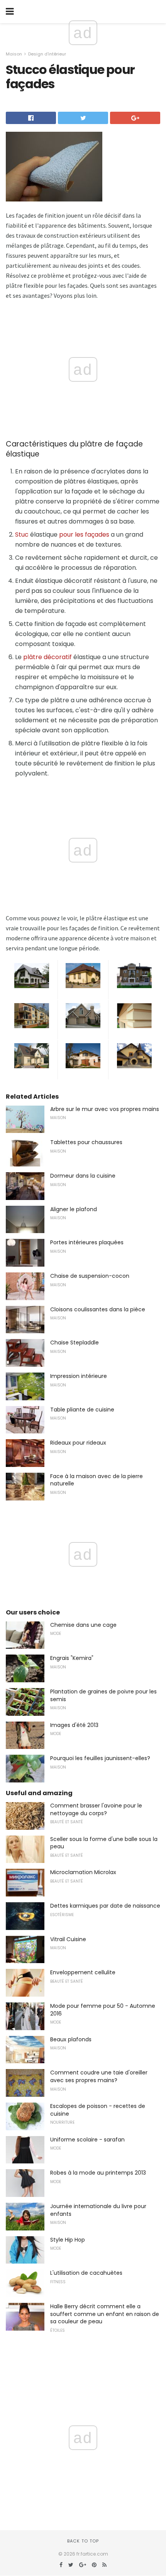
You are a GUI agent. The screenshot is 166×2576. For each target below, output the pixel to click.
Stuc (22, 534)
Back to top (83, 2541)
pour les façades (84, 534)
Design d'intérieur (47, 54)
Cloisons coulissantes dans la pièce (98, 1309)
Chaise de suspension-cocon (90, 1276)
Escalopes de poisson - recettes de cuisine (98, 2110)
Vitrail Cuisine (68, 1939)
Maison (14, 54)
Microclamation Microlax (83, 1872)
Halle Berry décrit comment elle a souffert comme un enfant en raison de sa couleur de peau (105, 2314)
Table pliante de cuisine (82, 1410)
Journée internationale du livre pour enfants (98, 2210)
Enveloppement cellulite (83, 1972)
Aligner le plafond (74, 1209)
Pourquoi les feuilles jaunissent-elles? (100, 1758)
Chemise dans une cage (83, 1625)
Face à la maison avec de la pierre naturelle (97, 1480)
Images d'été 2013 (74, 1725)
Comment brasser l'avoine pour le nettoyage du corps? (96, 1809)
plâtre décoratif (47, 657)
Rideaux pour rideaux (78, 1443)
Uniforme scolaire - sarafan (87, 2140)
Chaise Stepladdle (75, 1343)
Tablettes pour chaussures (86, 1142)
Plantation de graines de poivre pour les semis (103, 1695)
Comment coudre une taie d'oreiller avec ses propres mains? (99, 2076)
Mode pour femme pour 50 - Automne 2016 (103, 2010)
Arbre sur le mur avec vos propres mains (105, 1109)
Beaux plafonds (71, 2039)
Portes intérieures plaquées (87, 1242)
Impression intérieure (79, 1376)
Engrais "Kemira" (72, 1658)
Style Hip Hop (68, 2240)
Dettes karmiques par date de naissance (105, 1906)
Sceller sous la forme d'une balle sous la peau (104, 1843)
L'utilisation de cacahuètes (86, 2273)
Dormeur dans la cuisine (83, 1176)
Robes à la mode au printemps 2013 (98, 2173)
